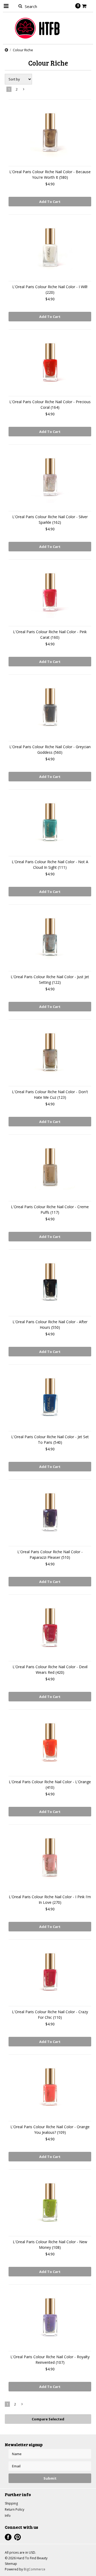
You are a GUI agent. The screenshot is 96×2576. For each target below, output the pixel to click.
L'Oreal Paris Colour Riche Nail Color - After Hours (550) (50, 1325)
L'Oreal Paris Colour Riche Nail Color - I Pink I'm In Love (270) (50, 1900)
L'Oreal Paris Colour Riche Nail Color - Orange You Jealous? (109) (50, 2130)
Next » (24, 90)
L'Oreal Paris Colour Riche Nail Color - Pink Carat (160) (50, 635)
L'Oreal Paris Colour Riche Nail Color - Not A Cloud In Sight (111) (50, 865)
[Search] (20, 6)
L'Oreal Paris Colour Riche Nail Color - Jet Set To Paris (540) (50, 1440)
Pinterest (17, 2537)
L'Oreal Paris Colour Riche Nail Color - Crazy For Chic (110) (50, 2015)
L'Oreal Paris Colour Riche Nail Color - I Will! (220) (50, 289)
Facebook (8, 2537)
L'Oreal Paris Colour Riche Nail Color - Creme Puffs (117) (50, 1210)
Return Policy (15, 2509)
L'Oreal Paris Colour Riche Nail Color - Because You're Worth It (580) (50, 174)
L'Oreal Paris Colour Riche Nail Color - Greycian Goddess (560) (50, 750)
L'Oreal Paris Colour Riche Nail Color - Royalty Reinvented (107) (50, 2360)
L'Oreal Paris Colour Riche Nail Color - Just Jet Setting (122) (50, 980)
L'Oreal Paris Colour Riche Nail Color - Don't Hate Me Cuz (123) (50, 1095)
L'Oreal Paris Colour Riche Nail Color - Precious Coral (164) (50, 405)
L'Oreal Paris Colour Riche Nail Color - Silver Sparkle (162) (50, 520)
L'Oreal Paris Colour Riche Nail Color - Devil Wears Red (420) (50, 1670)
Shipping (11, 2503)
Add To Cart (50, 202)
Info (8, 2516)
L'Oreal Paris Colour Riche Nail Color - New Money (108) (50, 2245)
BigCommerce (35, 2569)
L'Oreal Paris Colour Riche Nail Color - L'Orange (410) (50, 1785)
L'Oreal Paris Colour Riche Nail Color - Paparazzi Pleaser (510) (50, 1555)
